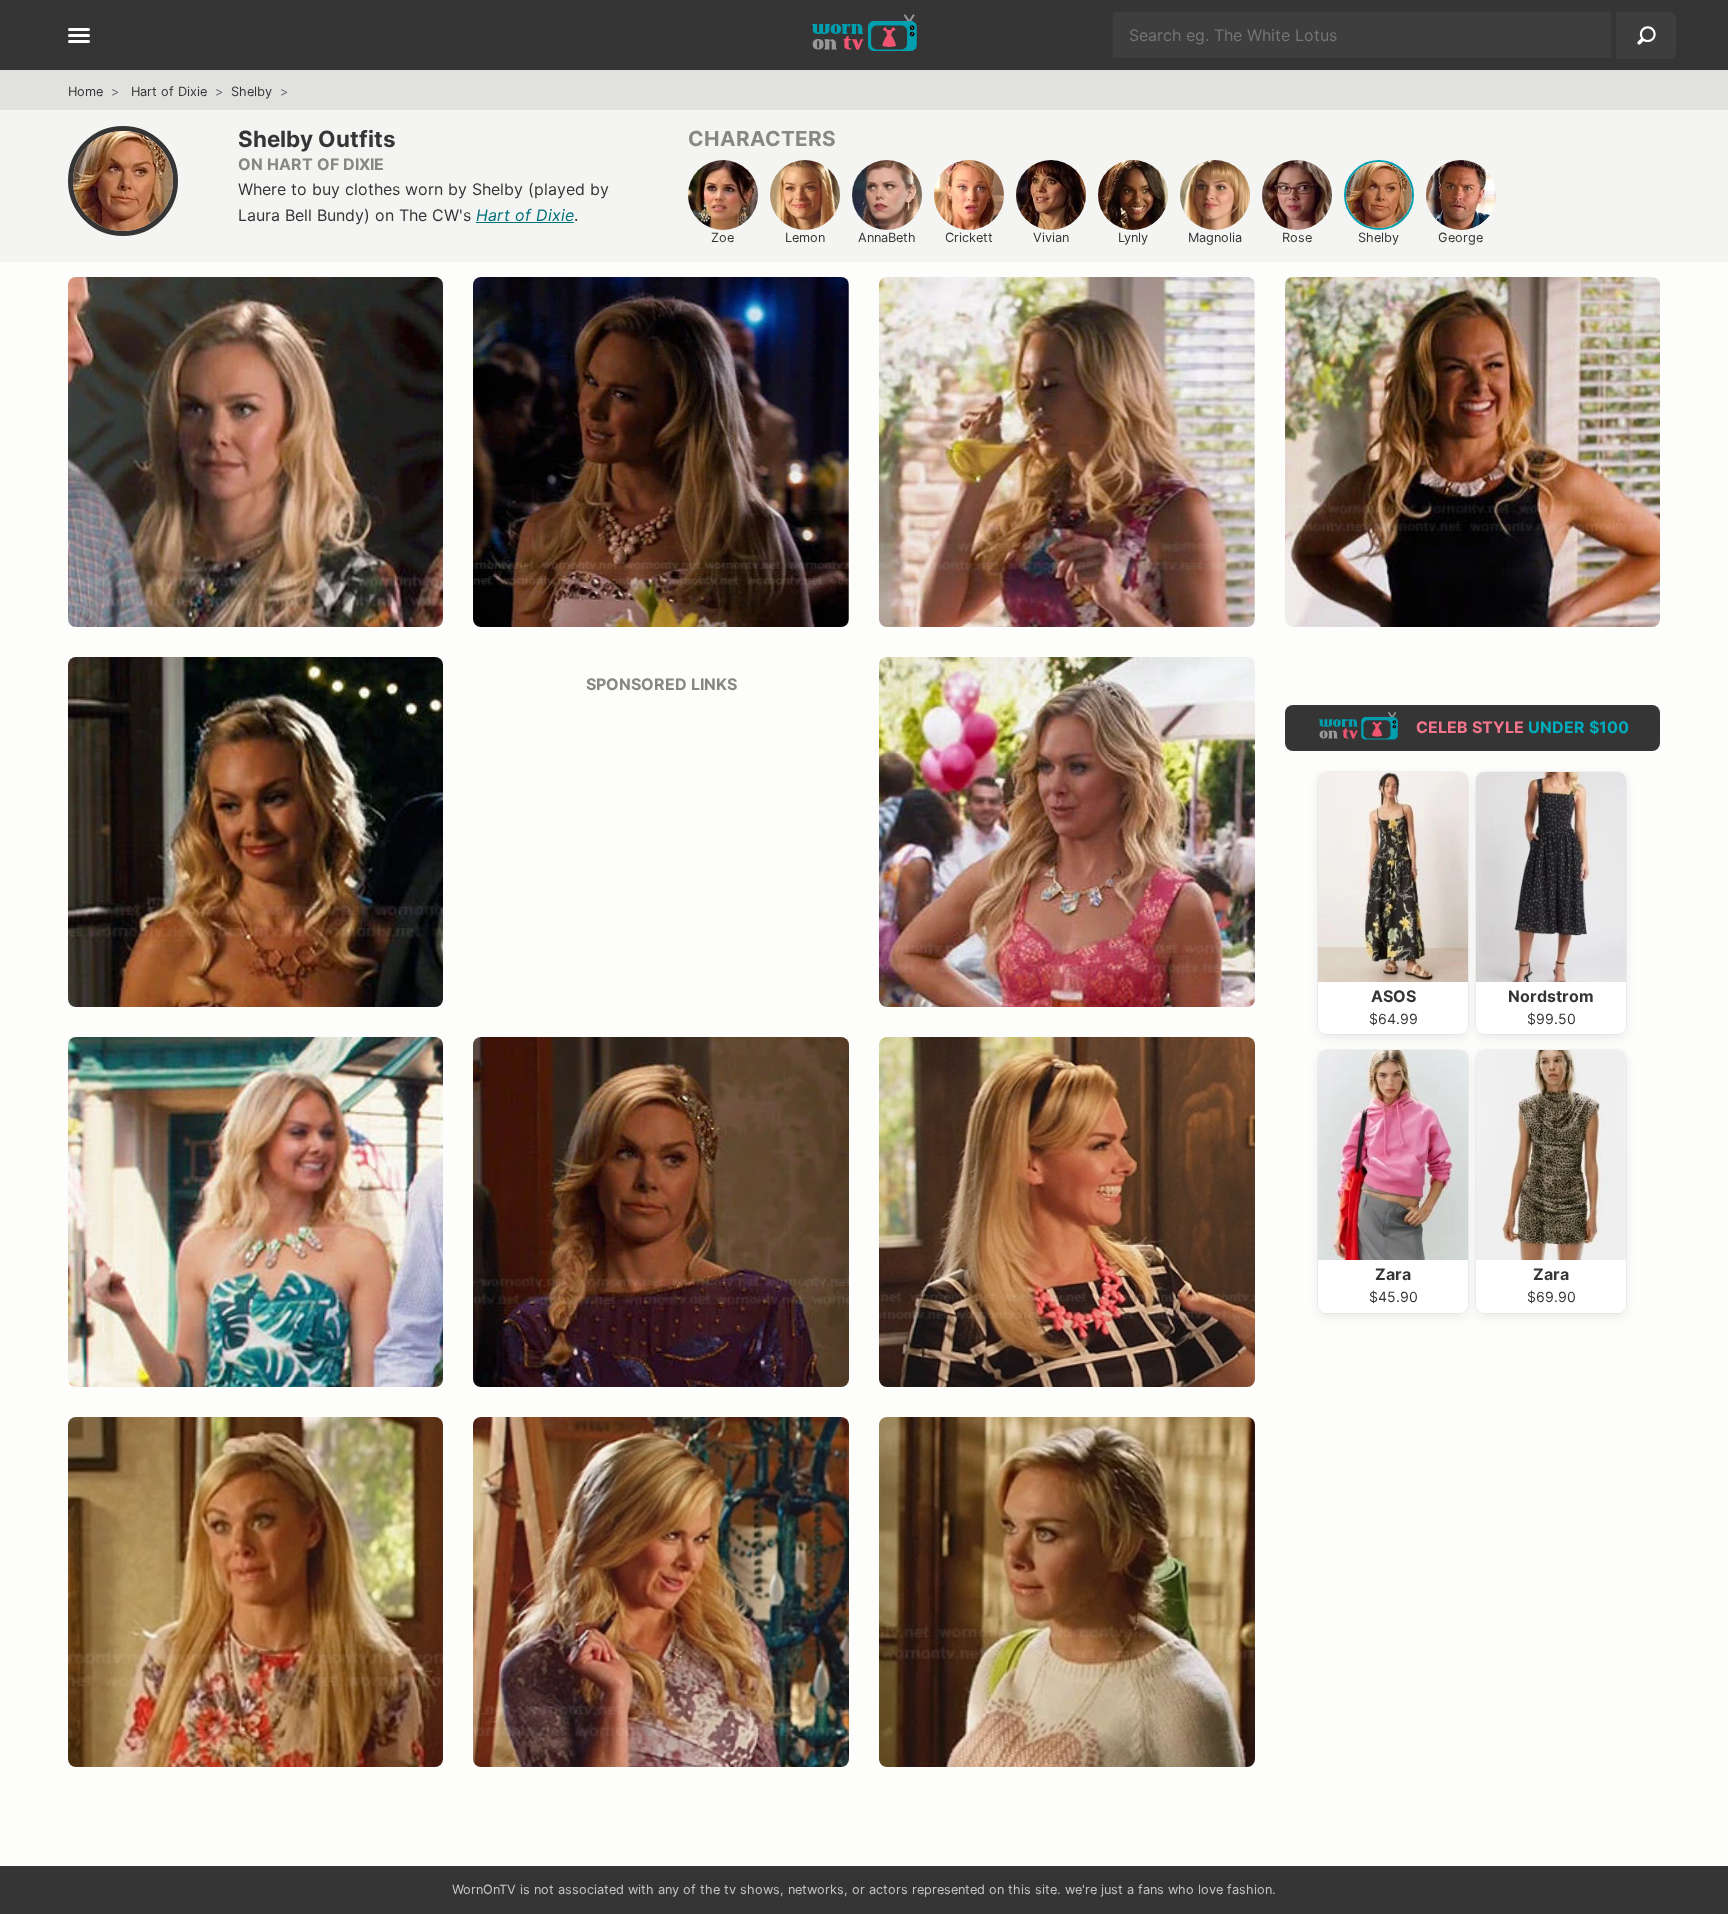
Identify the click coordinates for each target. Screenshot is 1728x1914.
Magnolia (1215, 237)
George (1460, 237)
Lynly (1133, 237)
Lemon (805, 237)
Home (85, 91)
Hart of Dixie (169, 91)
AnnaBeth (887, 237)
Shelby (251, 91)
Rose (1297, 237)
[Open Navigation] (79, 37)
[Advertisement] (661, 852)
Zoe (722, 237)
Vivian (1051, 237)
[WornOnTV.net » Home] (864, 35)
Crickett (969, 237)
